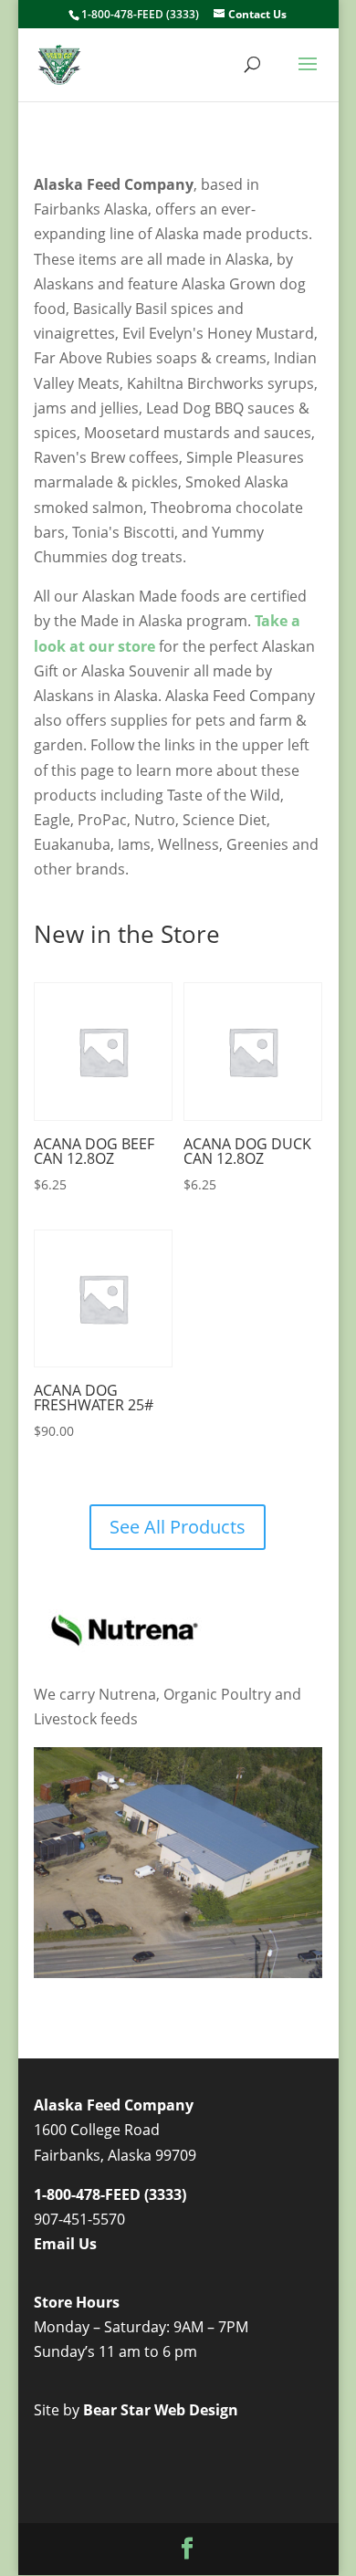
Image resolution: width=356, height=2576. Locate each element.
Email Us (65, 2244)
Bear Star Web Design (161, 2410)
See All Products (178, 1527)
